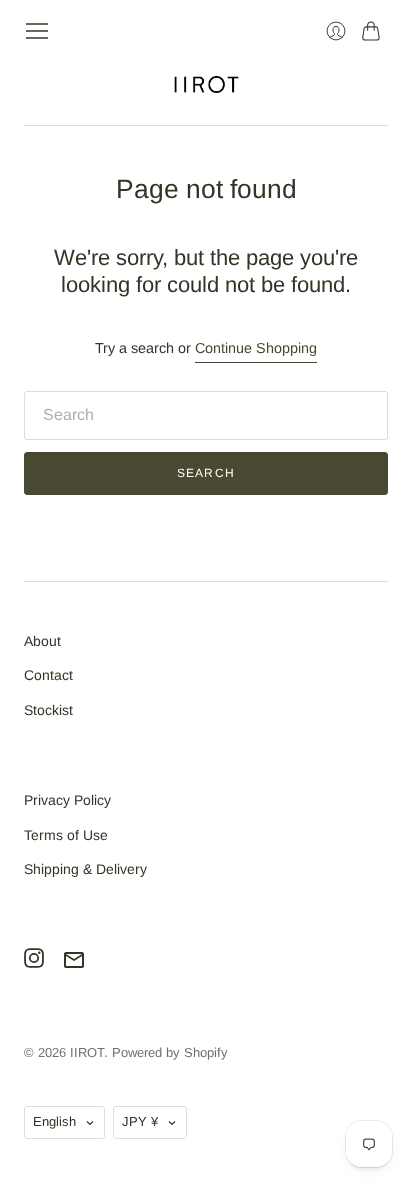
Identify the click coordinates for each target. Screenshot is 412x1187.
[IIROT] (206, 84)
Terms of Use (66, 835)
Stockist (48, 710)
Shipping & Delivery (85, 869)
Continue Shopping (256, 348)
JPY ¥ (140, 1121)
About (42, 641)
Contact (48, 675)
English (54, 1121)
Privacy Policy (67, 800)
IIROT (87, 1052)
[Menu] (37, 31)
